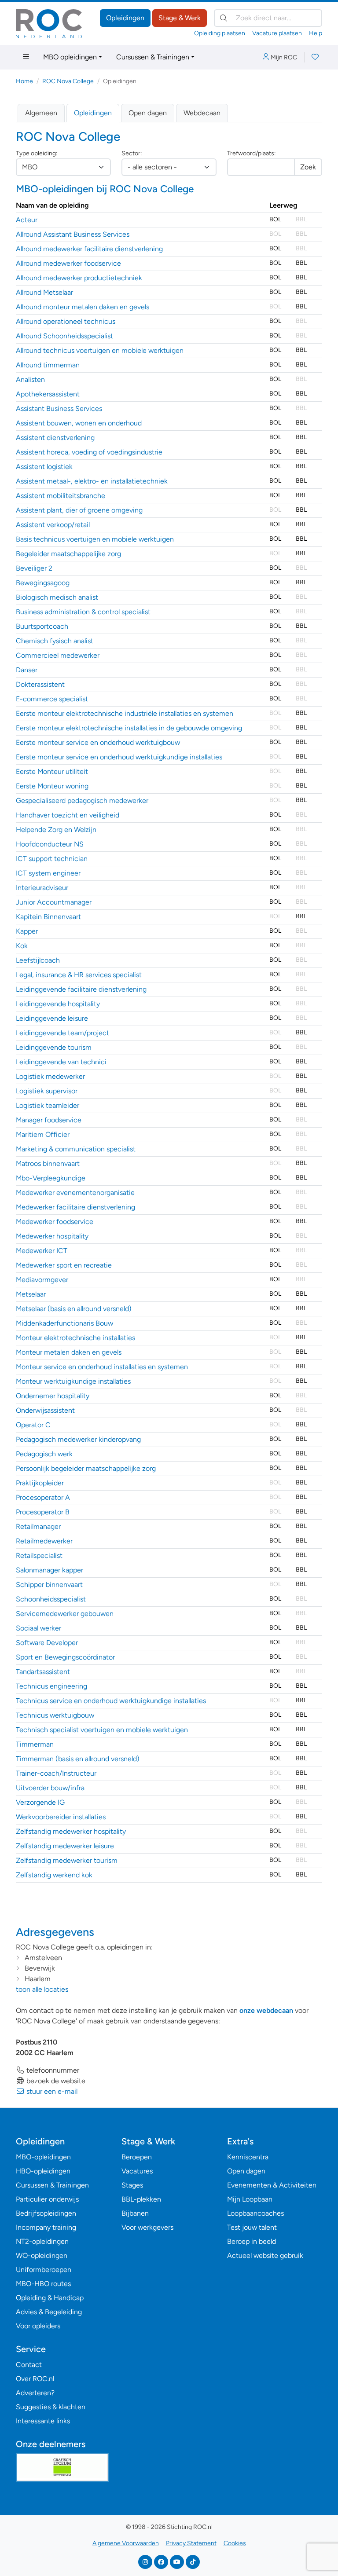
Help (316, 33)
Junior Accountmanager (54, 902)
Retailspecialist (39, 1555)
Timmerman (35, 1744)
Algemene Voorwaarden (126, 2543)
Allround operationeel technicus (66, 321)
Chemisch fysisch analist (55, 641)
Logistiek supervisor (47, 1091)
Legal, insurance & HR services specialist (79, 975)
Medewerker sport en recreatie (64, 1265)
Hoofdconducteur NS (50, 844)
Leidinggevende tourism (54, 1047)
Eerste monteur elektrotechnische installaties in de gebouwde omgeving (129, 728)
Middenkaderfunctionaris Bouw (64, 1323)
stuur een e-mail (51, 2091)
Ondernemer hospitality (53, 1396)
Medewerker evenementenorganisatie (75, 1193)
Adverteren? (35, 2393)
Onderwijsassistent (45, 1410)
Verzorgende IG (40, 1802)
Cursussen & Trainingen (153, 57)
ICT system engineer (48, 873)
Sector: (132, 153)
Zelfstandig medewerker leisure (65, 1846)
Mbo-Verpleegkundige (51, 1178)
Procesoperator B (43, 1512)
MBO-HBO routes (43, 2284)
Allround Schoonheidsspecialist (64, 336)
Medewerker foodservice (55, 1222)
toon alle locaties (42, 1989)
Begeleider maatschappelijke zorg (68, 554)
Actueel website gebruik (265, 2255)
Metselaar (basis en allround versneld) (74, 1309)
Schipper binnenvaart (49, 1585)
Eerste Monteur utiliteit (52, 771)
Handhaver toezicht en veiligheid (68, 815)
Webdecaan (202, 113)
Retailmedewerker (44, 1541)
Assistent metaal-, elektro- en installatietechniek (92, 481)
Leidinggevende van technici (61, 1062)
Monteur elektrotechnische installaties (75, 1338)
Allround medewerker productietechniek (79, 278)
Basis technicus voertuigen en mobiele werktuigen (95, 539)
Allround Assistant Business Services (73, 234)
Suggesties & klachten (51, 2407)
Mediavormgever (42, 1280)
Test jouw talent (252, 2227)
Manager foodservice (49, 1120)
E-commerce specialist (52, 699)
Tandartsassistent (43, 1672)
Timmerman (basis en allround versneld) (78, 1759)
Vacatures (137, 2171)
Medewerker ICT (42, 1251)
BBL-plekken (141, 2199)
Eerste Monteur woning (52, 786)
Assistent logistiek (44, 467)
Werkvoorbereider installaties (61, 1817)
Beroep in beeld (252, 2241)
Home (24, 81)
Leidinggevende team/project (62, 1033)
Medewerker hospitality (52, 1236)
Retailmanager (38, 1526)
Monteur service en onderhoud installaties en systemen (102, 1367)
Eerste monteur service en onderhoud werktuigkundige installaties (119, 757)
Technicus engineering (51, 1686)
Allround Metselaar (44, 292)
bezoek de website (55, 2081)
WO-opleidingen (42, 2255)
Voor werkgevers (147, 2227)
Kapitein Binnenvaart (48, 917)
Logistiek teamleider (48, 1105)
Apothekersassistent (48, 394)
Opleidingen (125, 18)
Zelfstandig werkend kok (54, 1875)
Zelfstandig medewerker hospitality (71, 1831)
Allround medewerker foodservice (68, 263)
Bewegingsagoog (43, 583)
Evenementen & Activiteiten (272, 2185)
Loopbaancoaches (255, 2213)
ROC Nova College (68, 81)
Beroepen (137, 2157)
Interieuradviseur (42, 888)
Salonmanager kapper (50, 1570)
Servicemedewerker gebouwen (65, 1614)
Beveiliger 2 (34, 568)
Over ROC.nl (35, 2379)
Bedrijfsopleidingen (46, 2213)
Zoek (308, 167)
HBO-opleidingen (43, 2171)
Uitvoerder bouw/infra (50, 1788)
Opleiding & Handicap (50, 2298)
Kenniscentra (248, 2157)
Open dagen (148, 113)
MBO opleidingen (70, 57)
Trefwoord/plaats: (251, 153)
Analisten (30, 379)
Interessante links (43, 2421)
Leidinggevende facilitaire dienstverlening (81, 989)
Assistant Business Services (59, 409)
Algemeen (41, 113)
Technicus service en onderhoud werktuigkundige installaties (111, 1701)
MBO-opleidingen (43, 2157)
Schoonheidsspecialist (51, 1599)
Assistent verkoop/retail (53, 525)
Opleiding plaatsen (220, 33)
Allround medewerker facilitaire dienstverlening (89, 249)
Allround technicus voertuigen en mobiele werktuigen (100, 350)
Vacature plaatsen (277, 33)
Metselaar (31, 1294)
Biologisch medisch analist (57, 597)
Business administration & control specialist (83, 612)
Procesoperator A (43, 1497)
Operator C (33, 1425)
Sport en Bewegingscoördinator (65, 1657)
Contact (29, 2365)
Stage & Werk (180, 18)
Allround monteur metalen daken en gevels (83, 307)
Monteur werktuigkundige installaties (73, 1381)
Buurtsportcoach (42, 626)
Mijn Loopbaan (250, 2199)
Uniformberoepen (44, 2270)
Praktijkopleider (40, 1483)
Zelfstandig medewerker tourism (67, 1860)
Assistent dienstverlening (55, 438)
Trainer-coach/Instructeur (56, 1773)
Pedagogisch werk (44, 1454)
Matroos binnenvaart (48, 1163)
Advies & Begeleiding (49, 2312)
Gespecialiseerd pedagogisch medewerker (82, 801)
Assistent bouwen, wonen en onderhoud (79, 423)
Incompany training (46, 2227)
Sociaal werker (39, 1628)
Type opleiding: (37, 153)
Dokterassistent (40, 684)
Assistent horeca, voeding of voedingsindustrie (89, 452)
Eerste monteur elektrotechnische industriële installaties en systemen (125, 713)
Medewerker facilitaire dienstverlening (75, 1207)
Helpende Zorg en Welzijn (56, 830)
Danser (27, 670)
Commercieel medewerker (58, 655)
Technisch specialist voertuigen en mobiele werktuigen (102, 1730)
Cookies (235, 2543)
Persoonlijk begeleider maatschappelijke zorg (86, 1468)
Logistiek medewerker (50, 1076)
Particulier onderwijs (47, 2199)
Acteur (27, 220)
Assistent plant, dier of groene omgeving (79, 510)
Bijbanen (135, 2213)
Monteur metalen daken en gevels (69, 1352)
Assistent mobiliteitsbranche (61, 496)
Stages (132, 2185)
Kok (22, 946)
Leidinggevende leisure (52, 1018)
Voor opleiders (38, 2326)
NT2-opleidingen (42, 2241)
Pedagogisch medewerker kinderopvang (78, 1439)
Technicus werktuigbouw (55, 1715)
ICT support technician (52, 859)
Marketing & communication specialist (76, 1149)
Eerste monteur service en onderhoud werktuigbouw (98, 742)
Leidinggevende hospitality (58, 1004)
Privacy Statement (191, 2543)
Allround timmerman (48, 365)
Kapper (27, 931)
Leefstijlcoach (38, 960)
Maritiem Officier (43, 1134)
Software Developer (47, 1643)
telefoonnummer (52, 2070)
